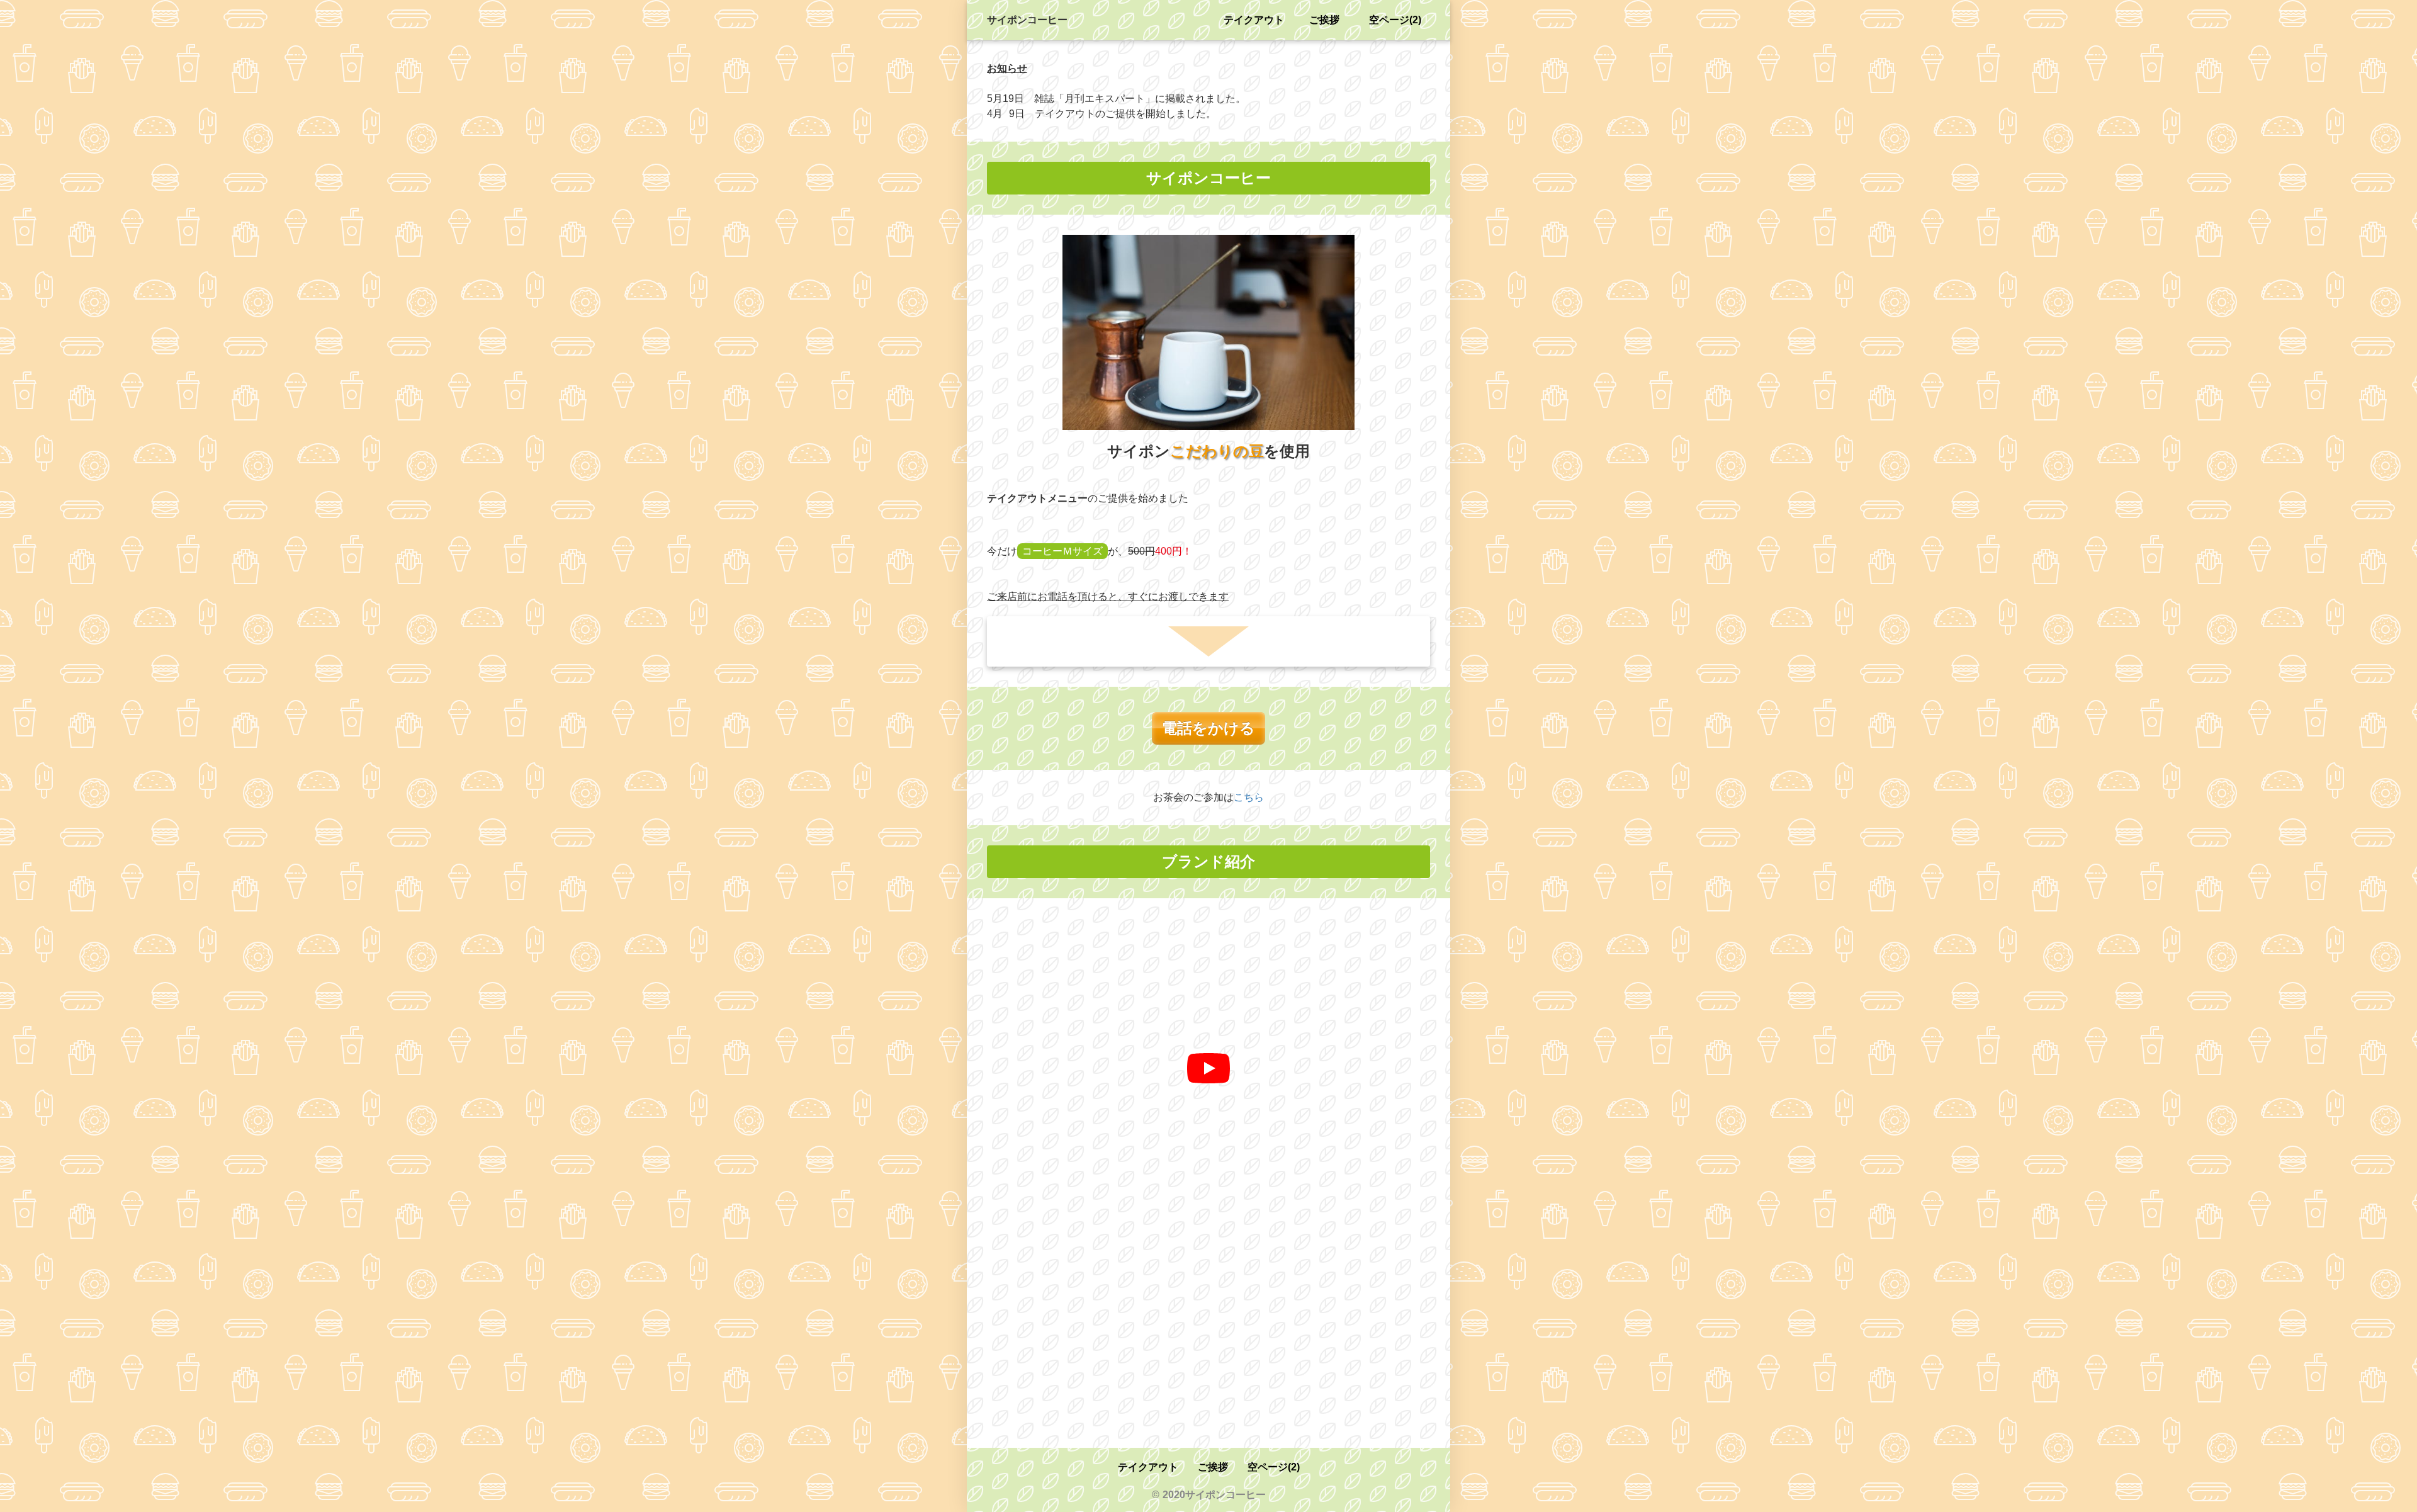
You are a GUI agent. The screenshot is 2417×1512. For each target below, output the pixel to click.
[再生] (1208, 1068)
